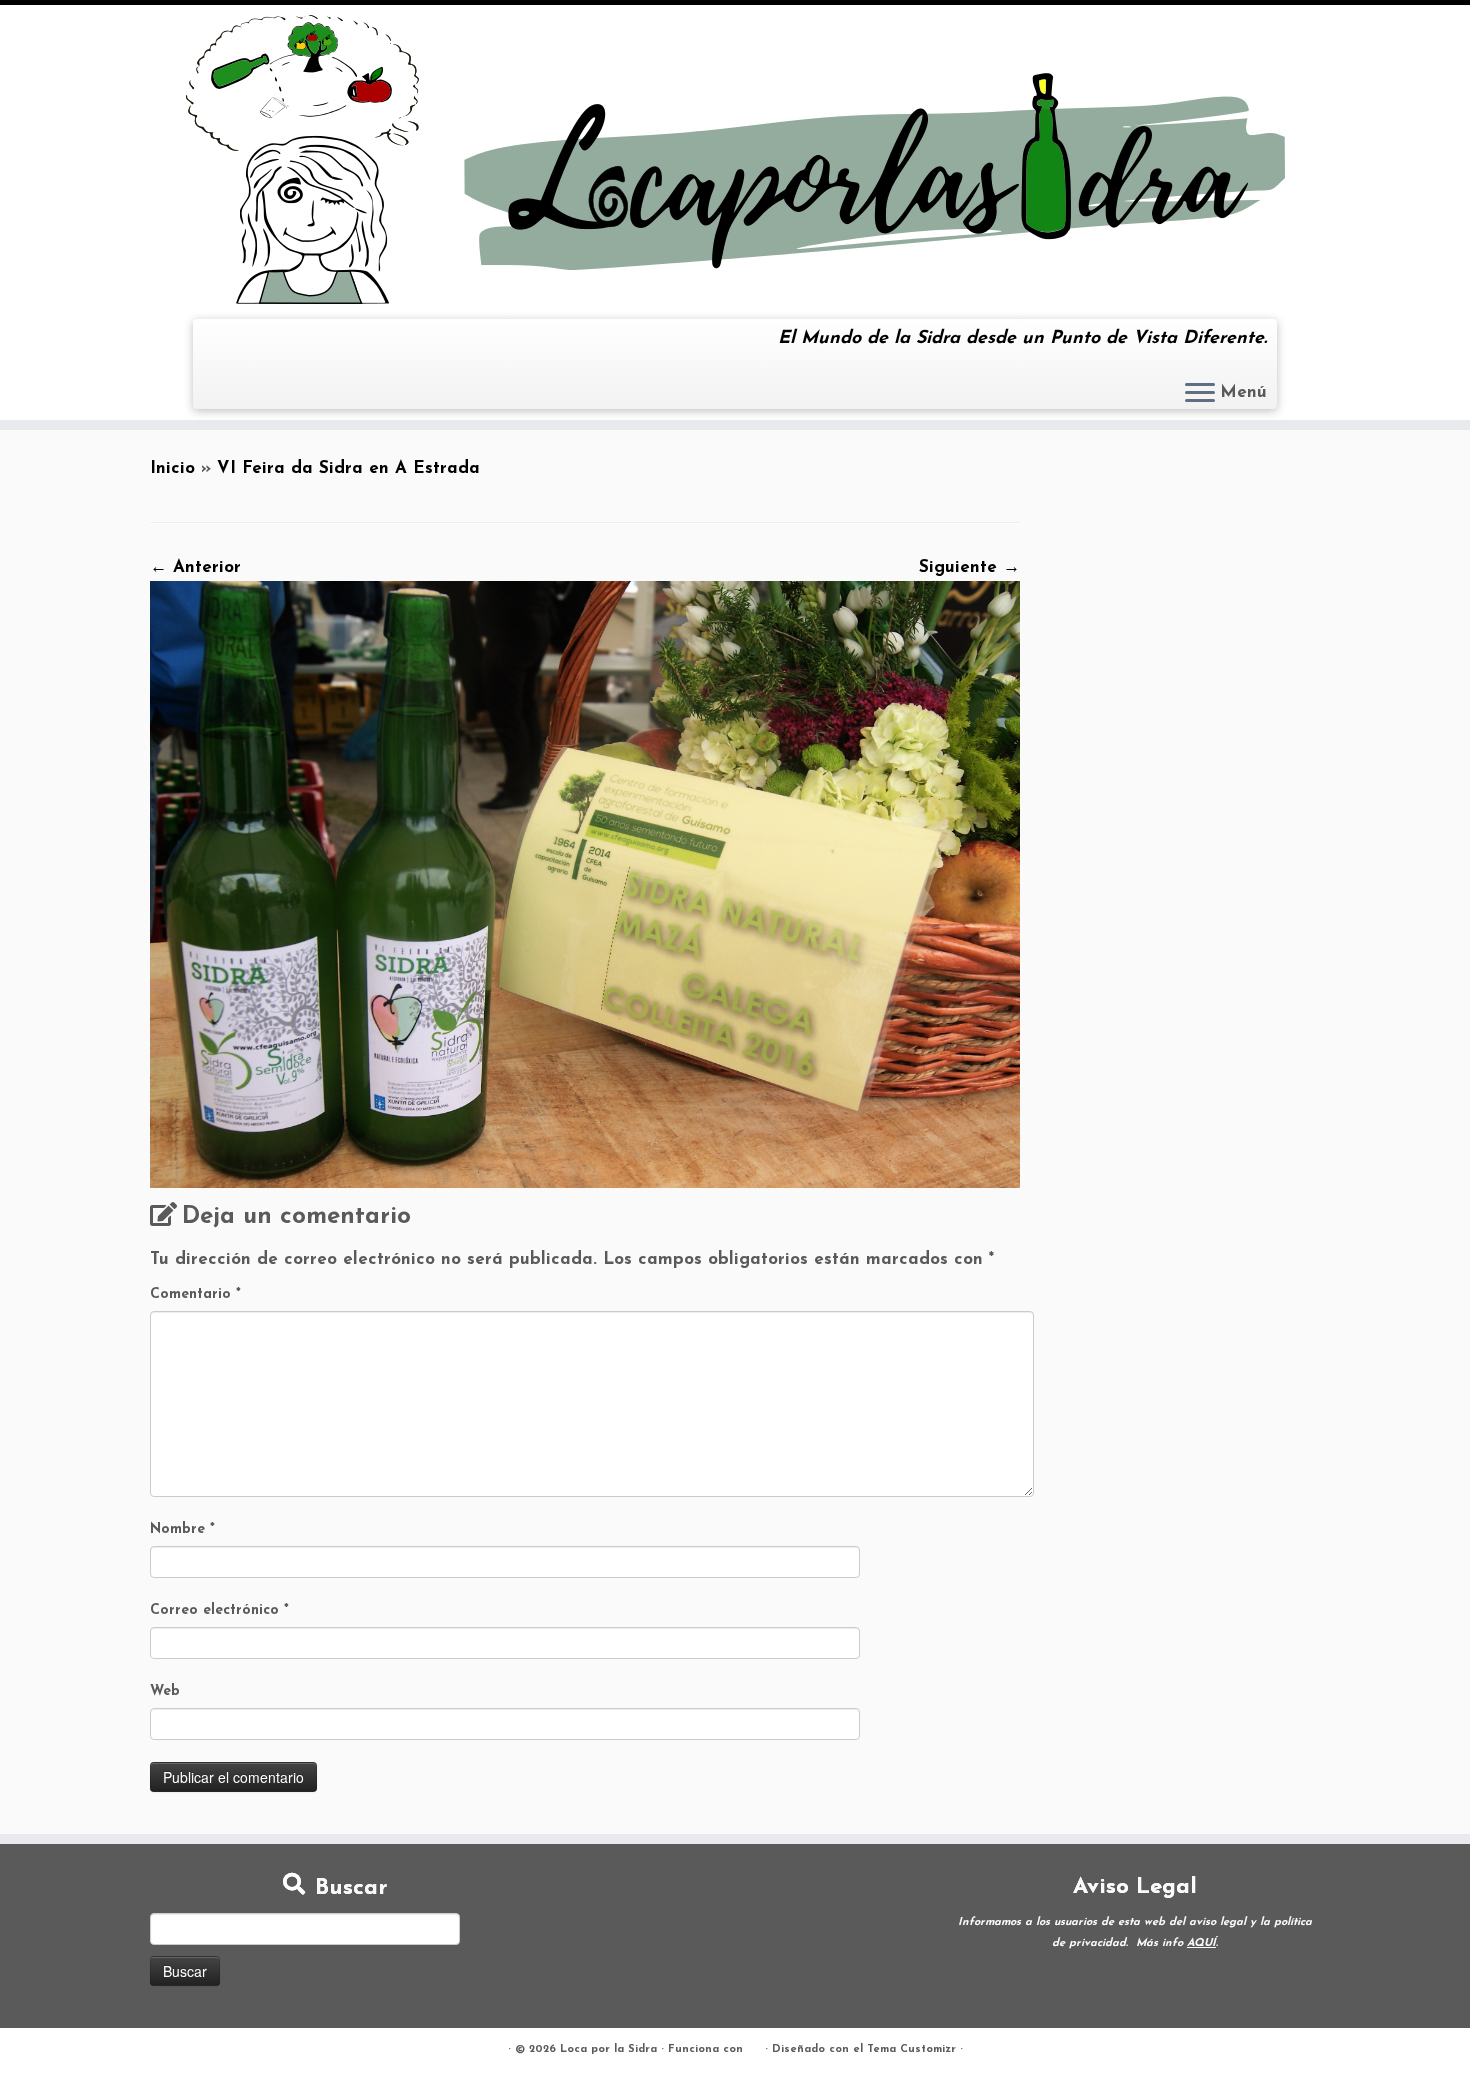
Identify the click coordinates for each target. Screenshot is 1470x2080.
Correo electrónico (219, 1610)
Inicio (172, 468)
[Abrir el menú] (1200, 394)
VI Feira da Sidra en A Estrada (348, 468)
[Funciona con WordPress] (754, 2046)
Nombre (182, 1529)
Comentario (195, 1294)
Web (165, 1691)
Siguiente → (969, 567)
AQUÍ (1201, 1943)
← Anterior (195, 567)
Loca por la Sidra (608, 2049)
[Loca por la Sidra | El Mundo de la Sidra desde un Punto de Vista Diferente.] (735, 159)
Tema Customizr (911, 2049)
